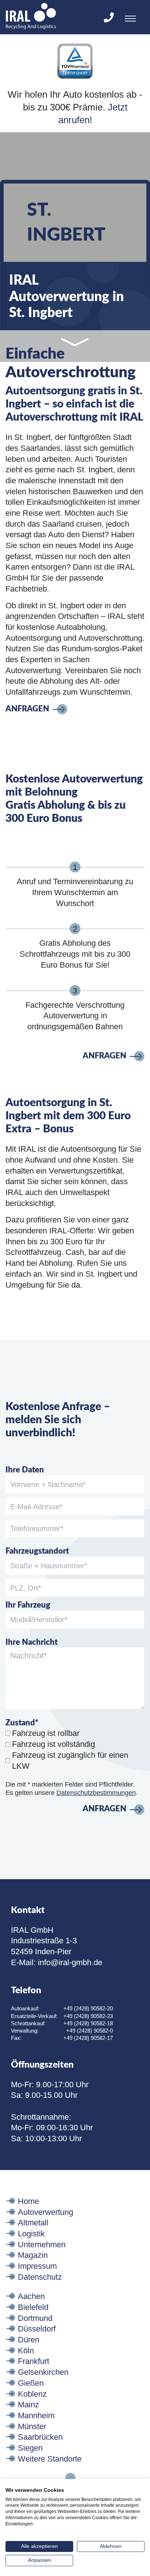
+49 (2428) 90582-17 (88, 2038)
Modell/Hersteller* (39, 1620)
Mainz (28, 2405)
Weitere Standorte (50, 2459)
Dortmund (35, 2318)
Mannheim (36, 2415)
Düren (29, 2340)
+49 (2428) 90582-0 (90, 2031)
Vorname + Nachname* (48, 1484)
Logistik (31, 2234)
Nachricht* (29, 1656)
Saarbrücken (40, 2437)
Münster (32, 2426)
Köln (26, 2351)
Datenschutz (40, 2277)
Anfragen (27, 709)
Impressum (37, 2266)
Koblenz (32, 2394)
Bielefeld (33, 2307)
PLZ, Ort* (26, 1588)
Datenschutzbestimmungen (96, 1793)
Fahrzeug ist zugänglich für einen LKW (70, 1761)
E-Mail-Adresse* (36, 1507)
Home (28, 2201)
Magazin (33, 2255)
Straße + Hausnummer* (49, 1566)
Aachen (31, 2296)
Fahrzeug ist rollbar (46, 1733)
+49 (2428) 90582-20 (88, 2008)
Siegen (30, 2448)
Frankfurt (33, 2361)
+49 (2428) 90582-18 (88, 2023)
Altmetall (33, 2223)
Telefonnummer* (37, 1529)
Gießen (31, 2383)
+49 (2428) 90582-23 (88, 2016)
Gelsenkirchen (43, 2372)
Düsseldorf (37, 2329)
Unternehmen (42, 2245)
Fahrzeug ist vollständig (54, 1744)
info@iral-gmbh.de (70, 1962)
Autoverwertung (46, 2212)
